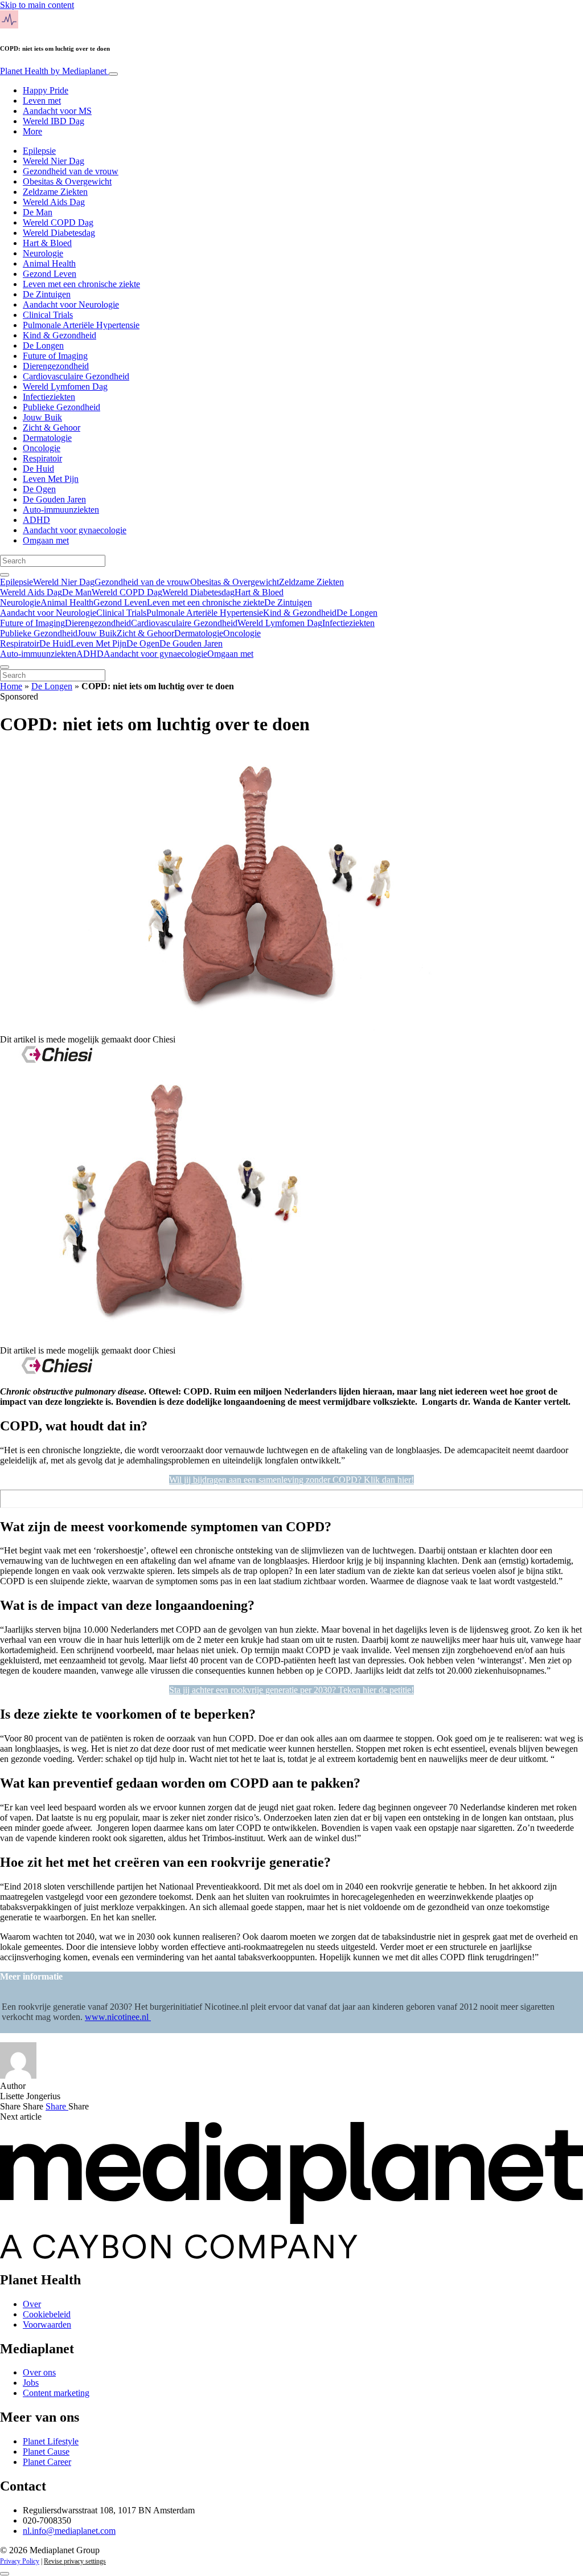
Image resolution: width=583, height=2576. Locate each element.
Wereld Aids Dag (54, 202)
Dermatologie (47, 438)
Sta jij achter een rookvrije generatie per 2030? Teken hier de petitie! (291, 1690)
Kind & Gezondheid (59, 335)
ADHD (36, 520)
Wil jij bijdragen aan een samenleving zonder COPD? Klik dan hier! (291, 1480)
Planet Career (47, 2462)
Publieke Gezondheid (61, 407)
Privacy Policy (20, 2561)
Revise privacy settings (75, 2561)
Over (32, 2304)
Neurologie (43, 253)
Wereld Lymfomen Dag (65, 387)
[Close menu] (5, 667)
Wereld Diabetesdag (59, 233)
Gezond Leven (50, 274)
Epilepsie (39, 151)
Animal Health (49, 263)
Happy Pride (46, 90)
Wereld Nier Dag (54, 161)
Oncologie (42, 448)
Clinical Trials (48, 315)
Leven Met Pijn (51, 479)
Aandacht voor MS (57, 111)
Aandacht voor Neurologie (71, 304)
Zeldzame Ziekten (55, 192)
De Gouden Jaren (54, 499)
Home (11, 686)
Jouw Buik (42, 417)
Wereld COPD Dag (58, 222)
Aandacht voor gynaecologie (75, 530)
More (32, 131)
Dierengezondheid (56, 366)
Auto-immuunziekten (61, 510)
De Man (38, 212)
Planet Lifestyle (51, 2441)
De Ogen (39, 489)
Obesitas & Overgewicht (67, 181)
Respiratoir (42, 458)
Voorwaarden (47, 2324)
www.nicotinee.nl (118, 2017)
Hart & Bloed (47, 243)
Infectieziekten (49, 397)
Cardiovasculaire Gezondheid (76, 376)
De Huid (38, 469)
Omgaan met (46, 540)
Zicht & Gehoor (52, 428)
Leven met (42, 101)
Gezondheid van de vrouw (71, 171)
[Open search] (5, 575)
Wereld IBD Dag (54, 121)
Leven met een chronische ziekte (81, 284)
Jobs (31, 2383)
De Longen (43, 345)
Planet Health (53, 71)
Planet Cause (46, 2452)
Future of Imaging (55, 356)
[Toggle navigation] (113, 74)
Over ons (39, 2372)
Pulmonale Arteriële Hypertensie (81, 325)
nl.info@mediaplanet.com (69, 2531)
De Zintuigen (47, 294)
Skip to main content (37, 5)
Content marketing (56, 2393)
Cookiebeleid (47, 2314)
